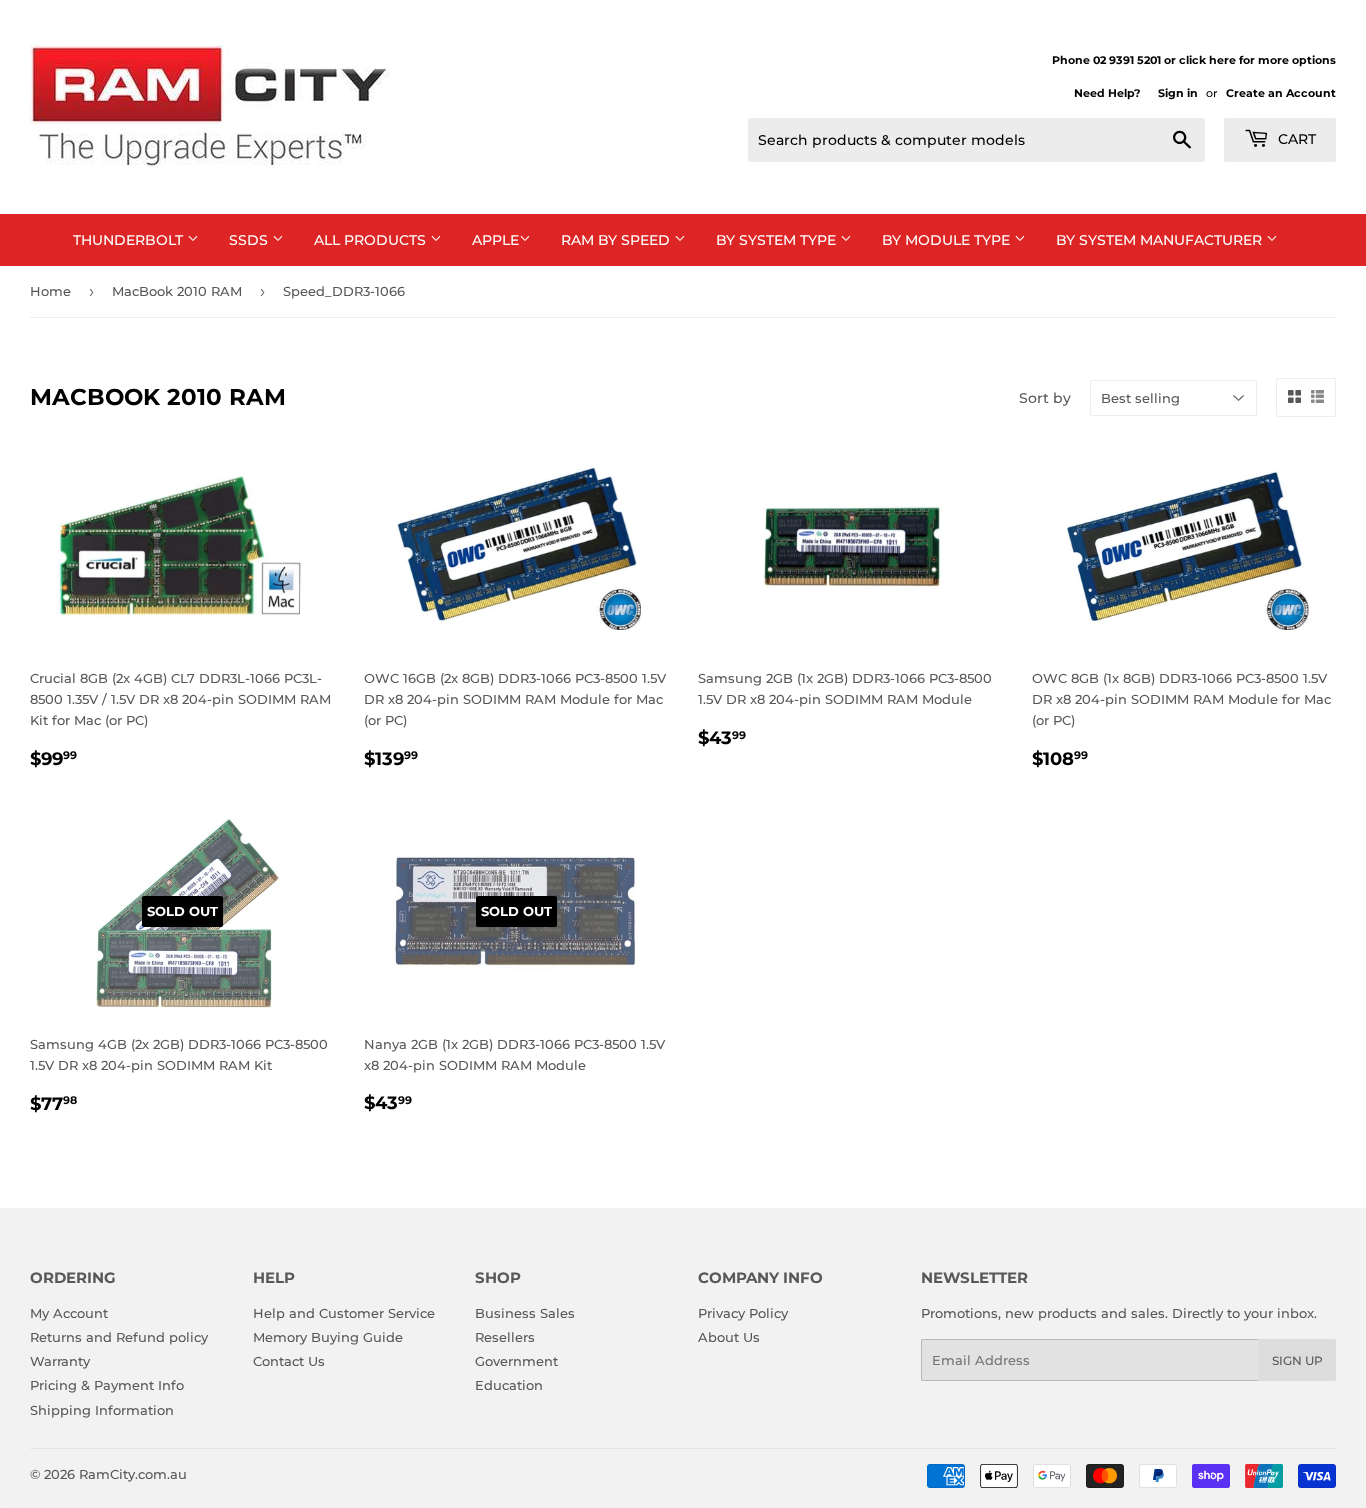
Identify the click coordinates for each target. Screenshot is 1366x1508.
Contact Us (289, 1361)
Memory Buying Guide (328, 1337)
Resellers (505, 1337)
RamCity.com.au (133, 1474)
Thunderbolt (130, 240)
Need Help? (1107, 93)
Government (516, 1361)
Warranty (60, 1361)
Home (50, 291)
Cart (1295, 139)
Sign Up (1297, 1360)
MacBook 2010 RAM (177, 291)
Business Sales (525, 1313)
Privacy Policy (743, 1313)
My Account (69, 1313)
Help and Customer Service (344, 1313)
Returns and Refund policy (119, 1337)
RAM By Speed (617, 240)
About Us (729, 1337)
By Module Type (948, 240)
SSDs (250, 240)
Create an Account (1281, 93)
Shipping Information (102, 1410)
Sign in (1178, 93)
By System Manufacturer (1161, 240)
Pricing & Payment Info (107, 1385)
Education (509, 1385)
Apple (495, 240)
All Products (372, 240)
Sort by (1045, 398)
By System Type (778, 240)
